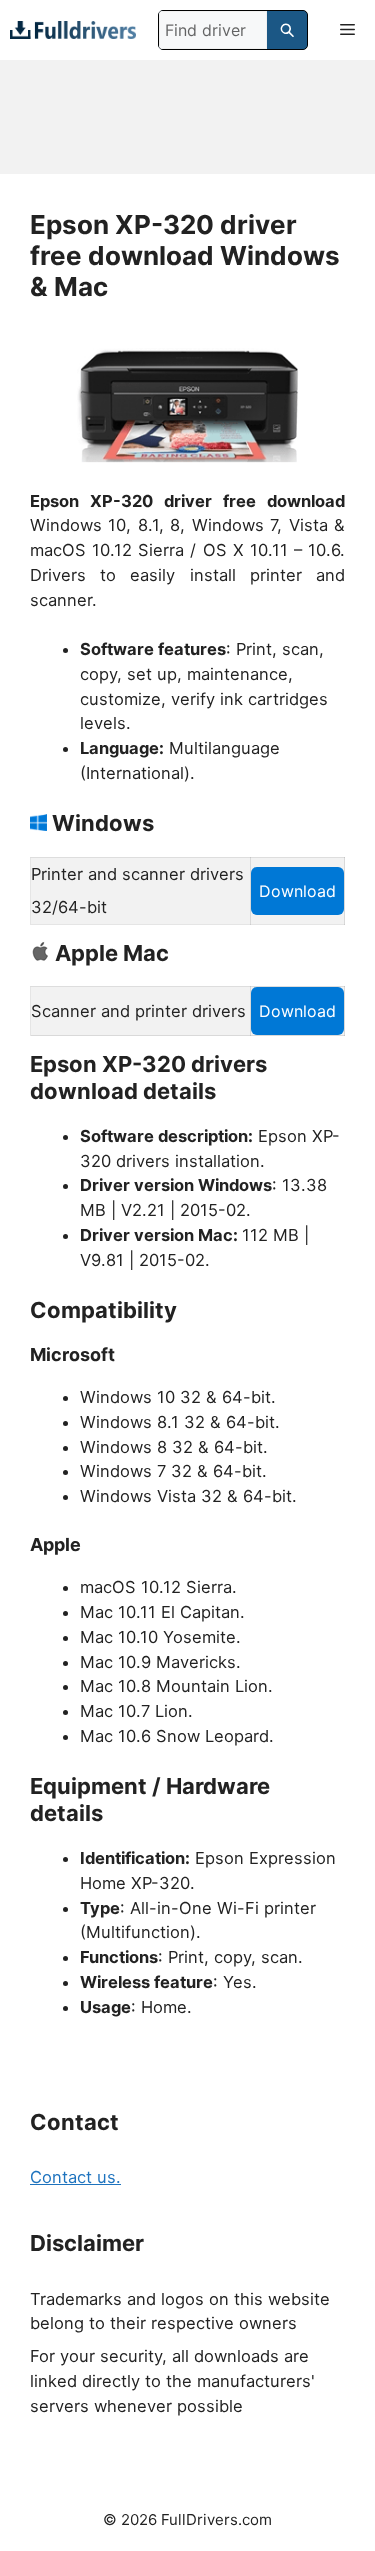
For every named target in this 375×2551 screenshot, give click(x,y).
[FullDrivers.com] (73, 29)
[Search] (287, 30)
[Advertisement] (187, 117)
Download (297, 891)
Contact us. (75, 2177)
